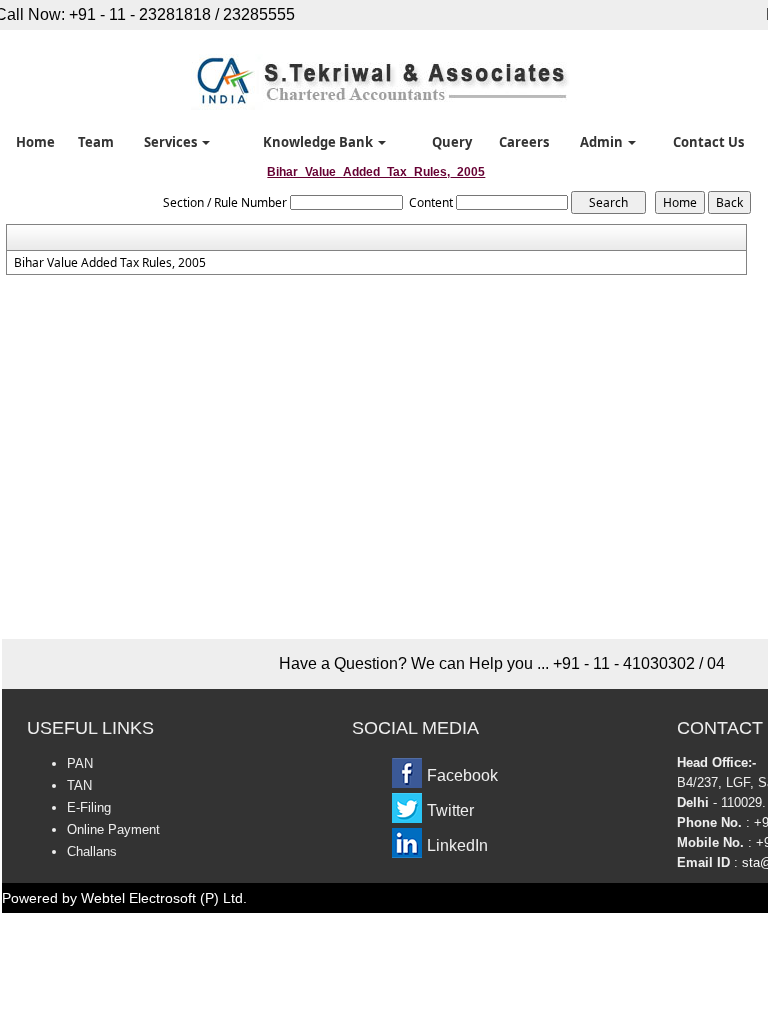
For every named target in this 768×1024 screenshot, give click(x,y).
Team (96, 142)
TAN (79, 785)
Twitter (450, 810)
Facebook (462, 775)
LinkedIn (457, 845)
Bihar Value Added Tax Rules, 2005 (110, 263)
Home (35, 142)
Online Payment (113, 829)
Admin (603, 142)
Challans (92, 851)
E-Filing (89, 807)
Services (172, 142)
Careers (524, 142)
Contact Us (708, 142)
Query (452, 142)
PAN (80, 763)
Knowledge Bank (319, 142)
